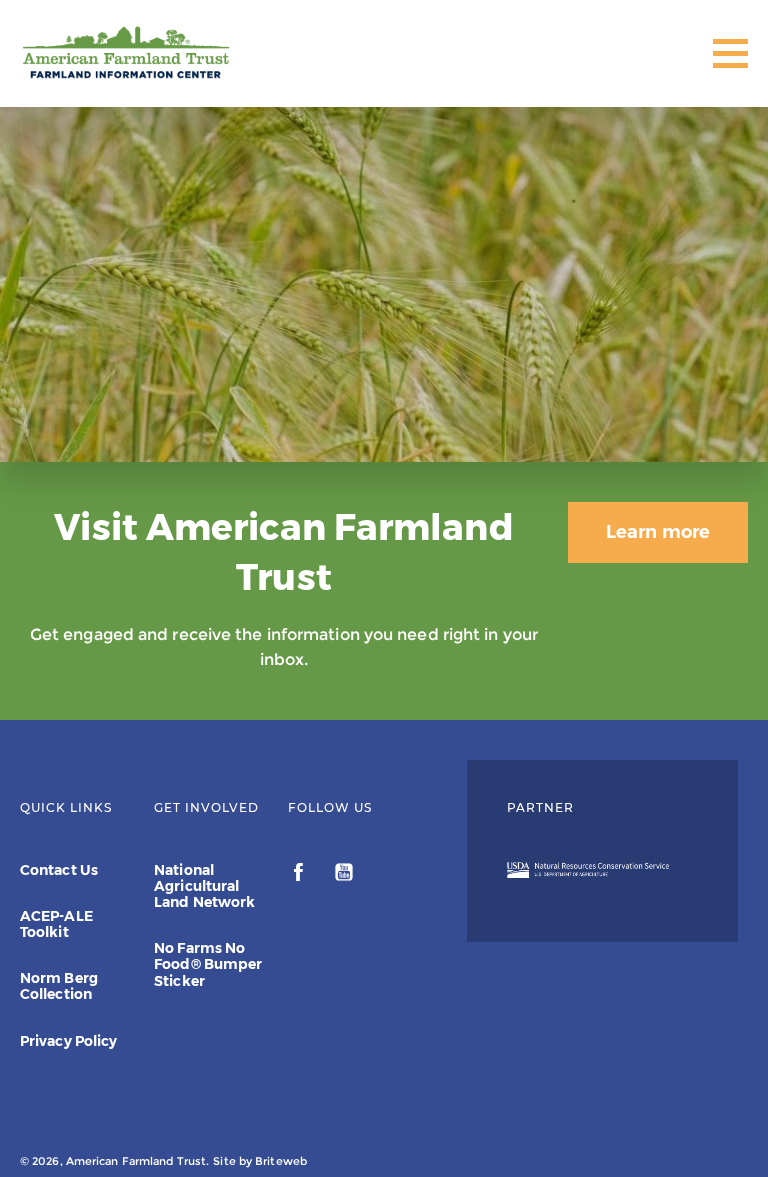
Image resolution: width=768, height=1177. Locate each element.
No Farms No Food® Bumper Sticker (208, 964)
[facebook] (300, 875)
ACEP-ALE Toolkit (56, 924)
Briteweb (281, 1161)
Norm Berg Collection (59, 986)
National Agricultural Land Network (204, 886)
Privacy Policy (68, 1041)
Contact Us (59, 870)
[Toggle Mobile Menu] (730, 53)
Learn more (658, 532)
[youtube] (344, 875)
